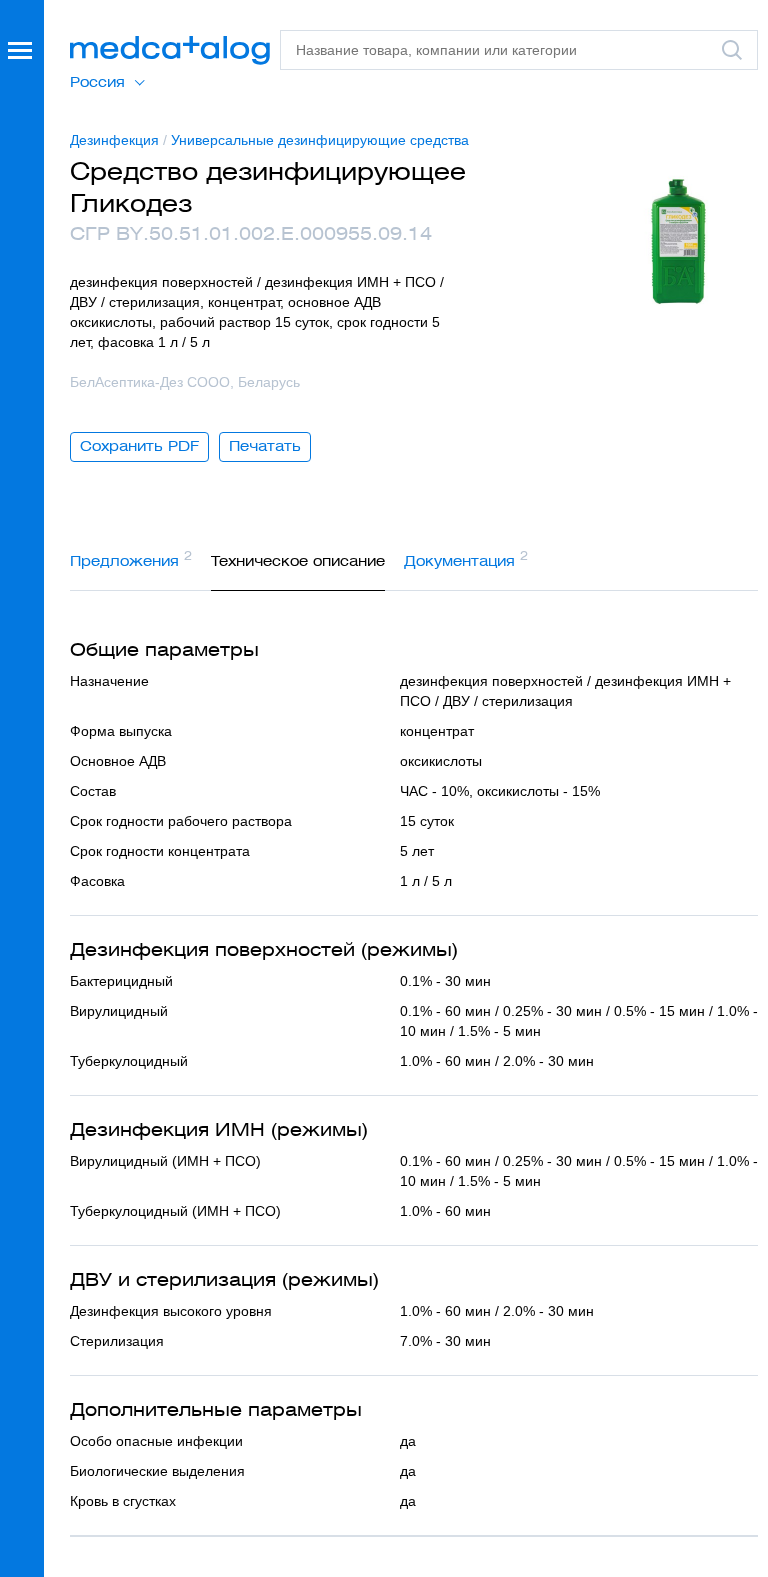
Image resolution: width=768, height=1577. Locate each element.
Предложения (131, 559)
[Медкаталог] (170, 50)
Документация (466, 559)
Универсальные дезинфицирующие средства (320, 140)
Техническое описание (298, 561)
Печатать (265, 446)
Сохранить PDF (139, 446)
